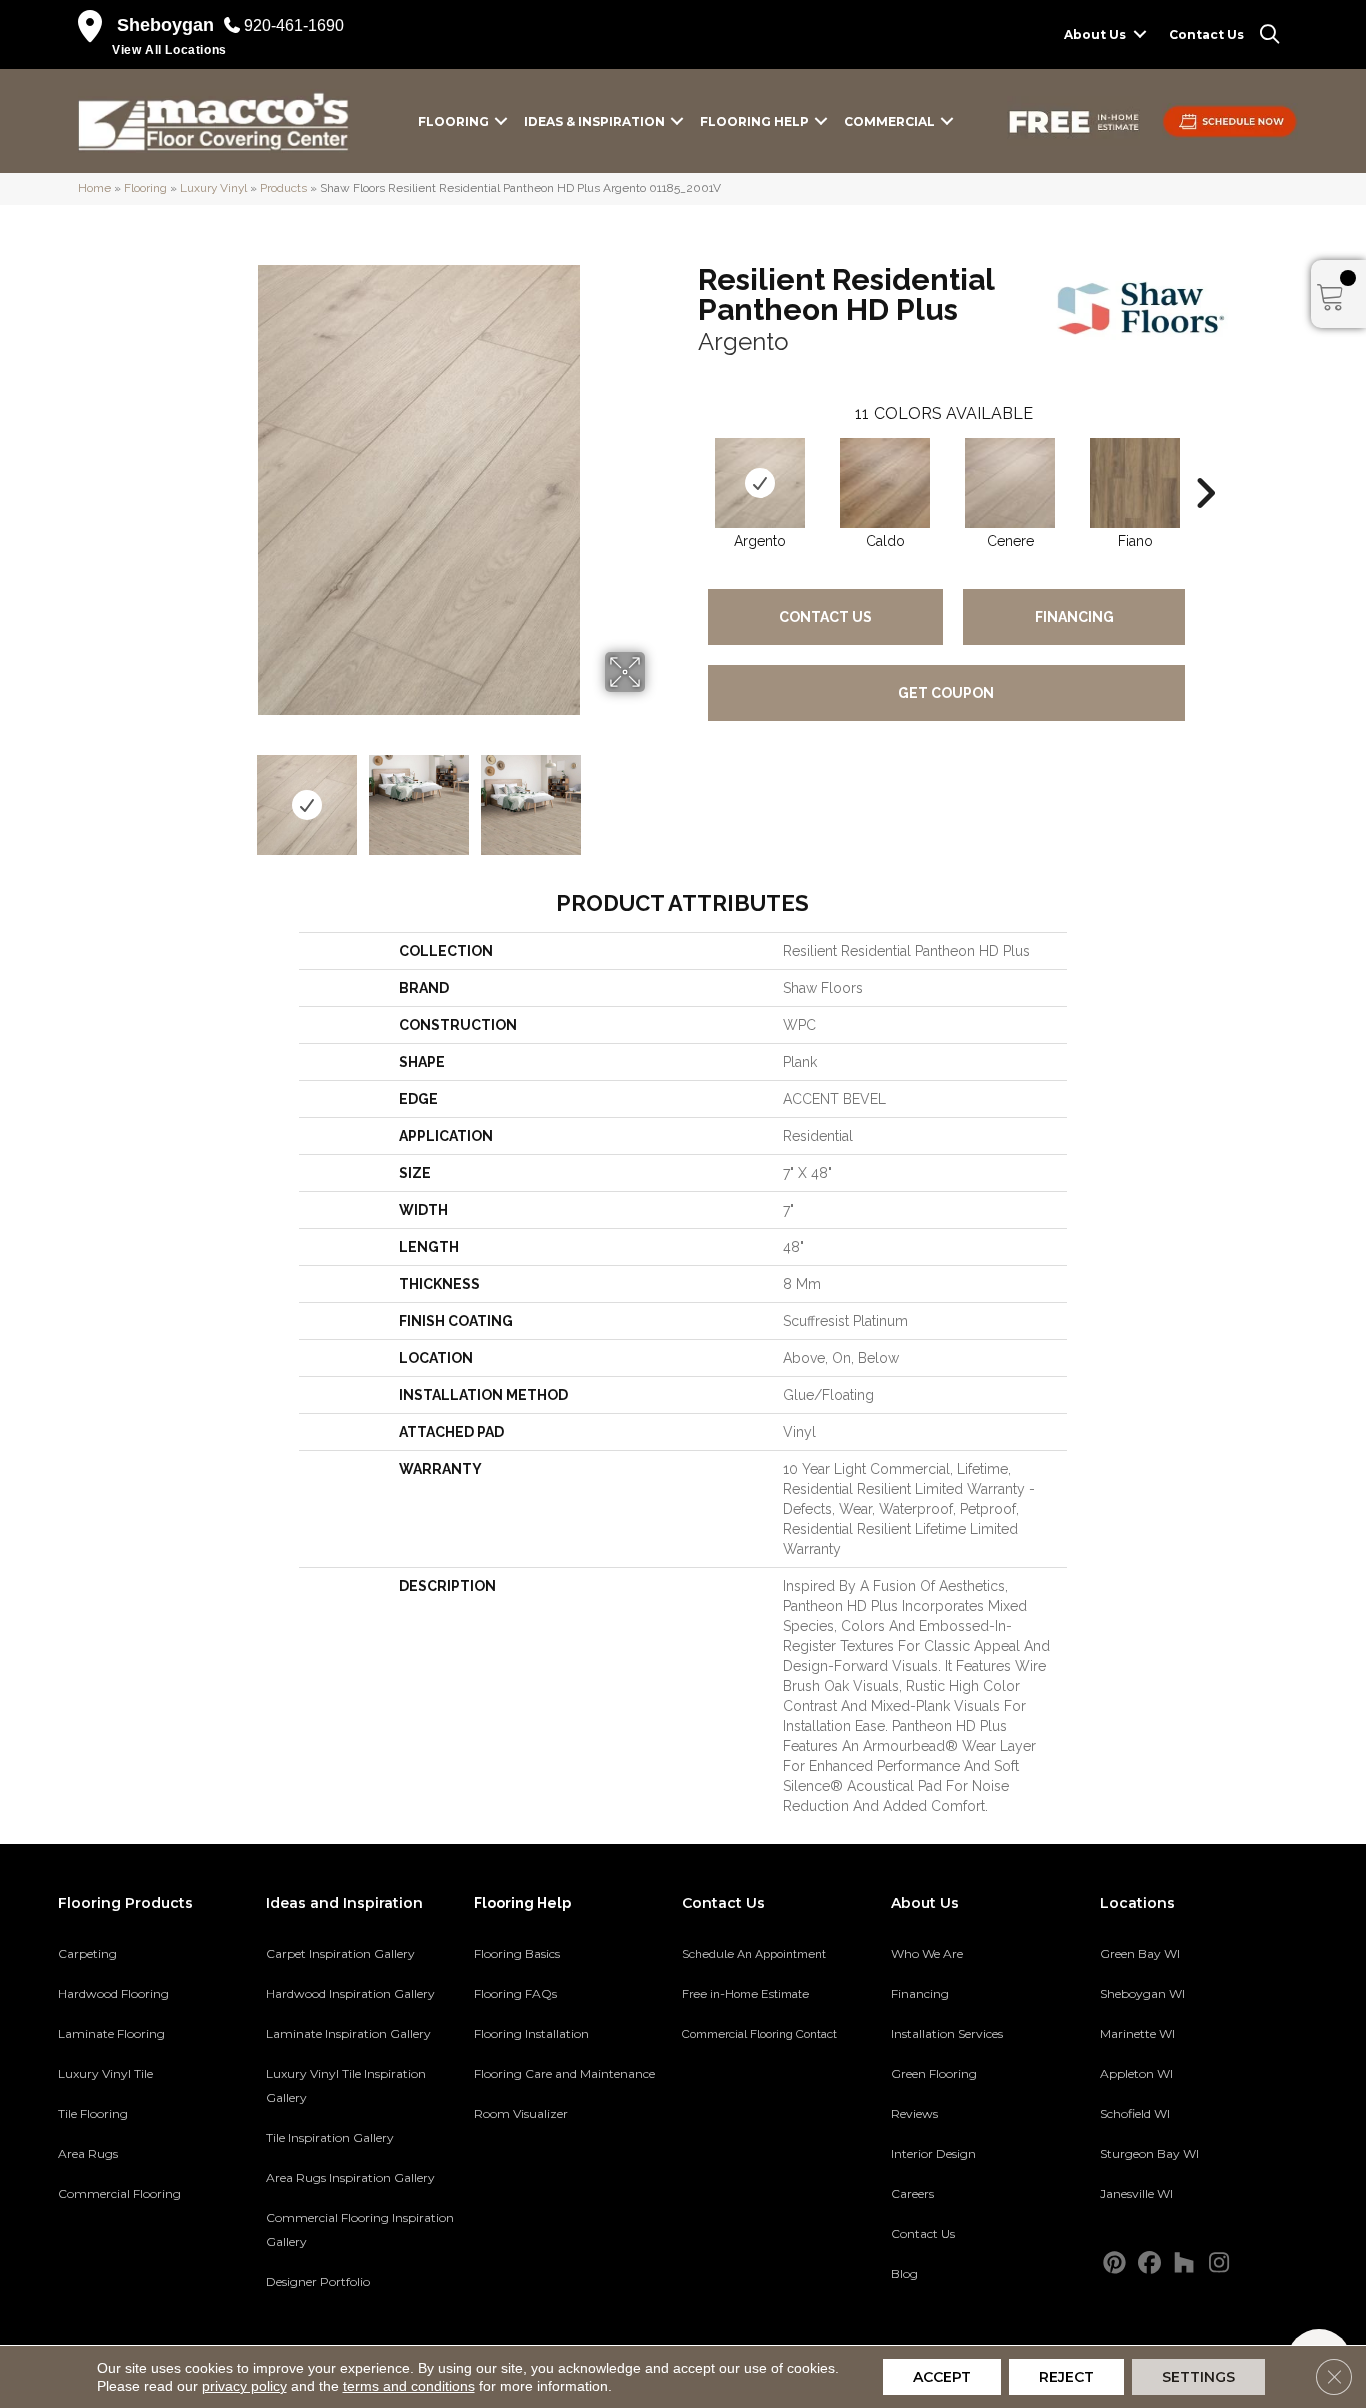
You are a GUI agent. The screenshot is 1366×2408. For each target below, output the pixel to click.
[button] (1140, 34)
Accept (942, 2377)
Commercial (889, 121)
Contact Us (1206, 34)
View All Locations (169, 50)
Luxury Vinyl (213, 188)
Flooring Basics (517, 1953)
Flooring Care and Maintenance (564, 2073)
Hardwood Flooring (113, 1993)
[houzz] (1184, 2263)
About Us (1095, 34)
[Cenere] (1010, 483)
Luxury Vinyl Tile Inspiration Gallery (346, 2085)
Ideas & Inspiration (594, 121)
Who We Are (927, 1953)
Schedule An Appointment (754, 1954)
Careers (912, 2193)
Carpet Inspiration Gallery (340, 1953)
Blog (904, 2273)
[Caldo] (885, 483)
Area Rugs (88, 2153)
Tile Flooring (93, 2113)
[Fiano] (1135, 483)
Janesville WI (1136, 2193)
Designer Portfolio (318, 2281)
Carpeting (87, 1953)
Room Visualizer (521, 2113)
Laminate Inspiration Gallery (348, 2033)
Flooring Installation (531, 2033)
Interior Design (933, 2153)
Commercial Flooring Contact (759, 2034)
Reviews (914, 2113)
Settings (1198, 2377)
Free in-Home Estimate (745, 1994)
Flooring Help (754, 121)
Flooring (453, 121)
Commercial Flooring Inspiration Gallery (360, 2229)
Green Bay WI (1140, 1953)
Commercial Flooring (119, 2193)
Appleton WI (1136, 2073)
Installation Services (947, 2033)
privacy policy (244, 2386)
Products (283, 188)
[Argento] (760, 483)
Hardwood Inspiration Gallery (350, 1993)
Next (658, 795)
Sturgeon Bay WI (1149, 2153)
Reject (1066, 2377)
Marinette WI (1137, 2033)
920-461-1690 (294, 25)
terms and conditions (409, 2386)
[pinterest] (1114, 2263)
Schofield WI (1135, 2113)
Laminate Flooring (111, 2033)
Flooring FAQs (515, 1993)
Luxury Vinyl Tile (105, 2073)
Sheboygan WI (1142, 1993)
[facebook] (1149, 2263)
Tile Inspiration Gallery (330, 2137)
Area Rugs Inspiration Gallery (350, 2177)
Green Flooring (934, 2073)
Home (94, 188)
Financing (1074, 617)
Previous (181, 795)
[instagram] (1219, 2263)
